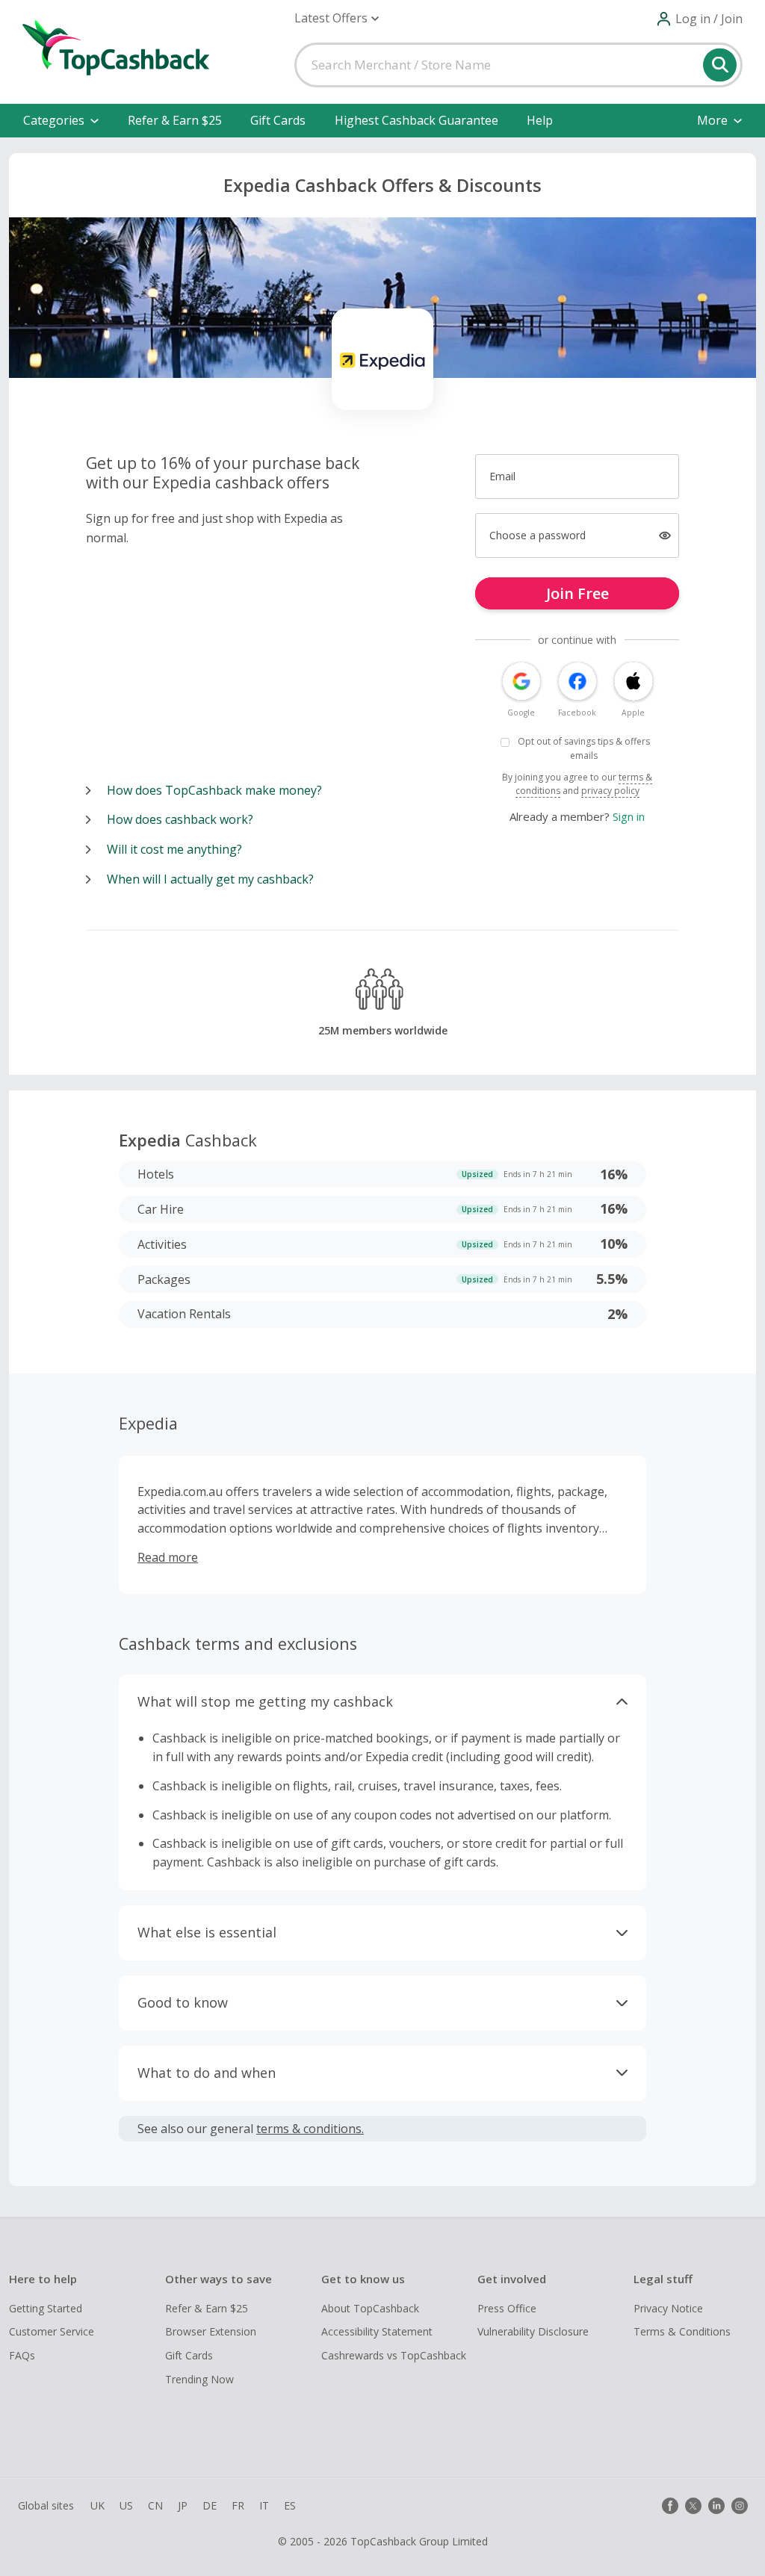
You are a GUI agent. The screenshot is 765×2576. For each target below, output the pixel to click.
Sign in (629, 816)
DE (210, 2505)
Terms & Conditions (682, 2331)
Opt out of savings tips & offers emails (584, 748)
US (126, 2505)
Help (540, 120)
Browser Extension (211, 2331)
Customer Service (52, 2331)
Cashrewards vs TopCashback (394, 2355)
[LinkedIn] (716, 2506)
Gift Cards (278, 120)
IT (264, 2505)
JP (183, 2505)
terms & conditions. (310, 2129)
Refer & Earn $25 (175, 120)
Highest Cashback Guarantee (416, 120)
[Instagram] (740, 2506)
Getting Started (46, 2308)
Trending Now (199, 2379)
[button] (337, 18)
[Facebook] (670, 2506)
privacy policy (610, 791)
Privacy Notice (668, 2308)
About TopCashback (370, 2308)
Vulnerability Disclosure (533, 2331)
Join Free (577, 593)
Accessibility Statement (377, 2331)
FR (238, 2505)
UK (97, 2505)
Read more (168, 1557)
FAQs (22, 2355)
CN (155, 2505)
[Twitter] (693, 2506)
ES (290, 2505)
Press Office (507, 2308)
